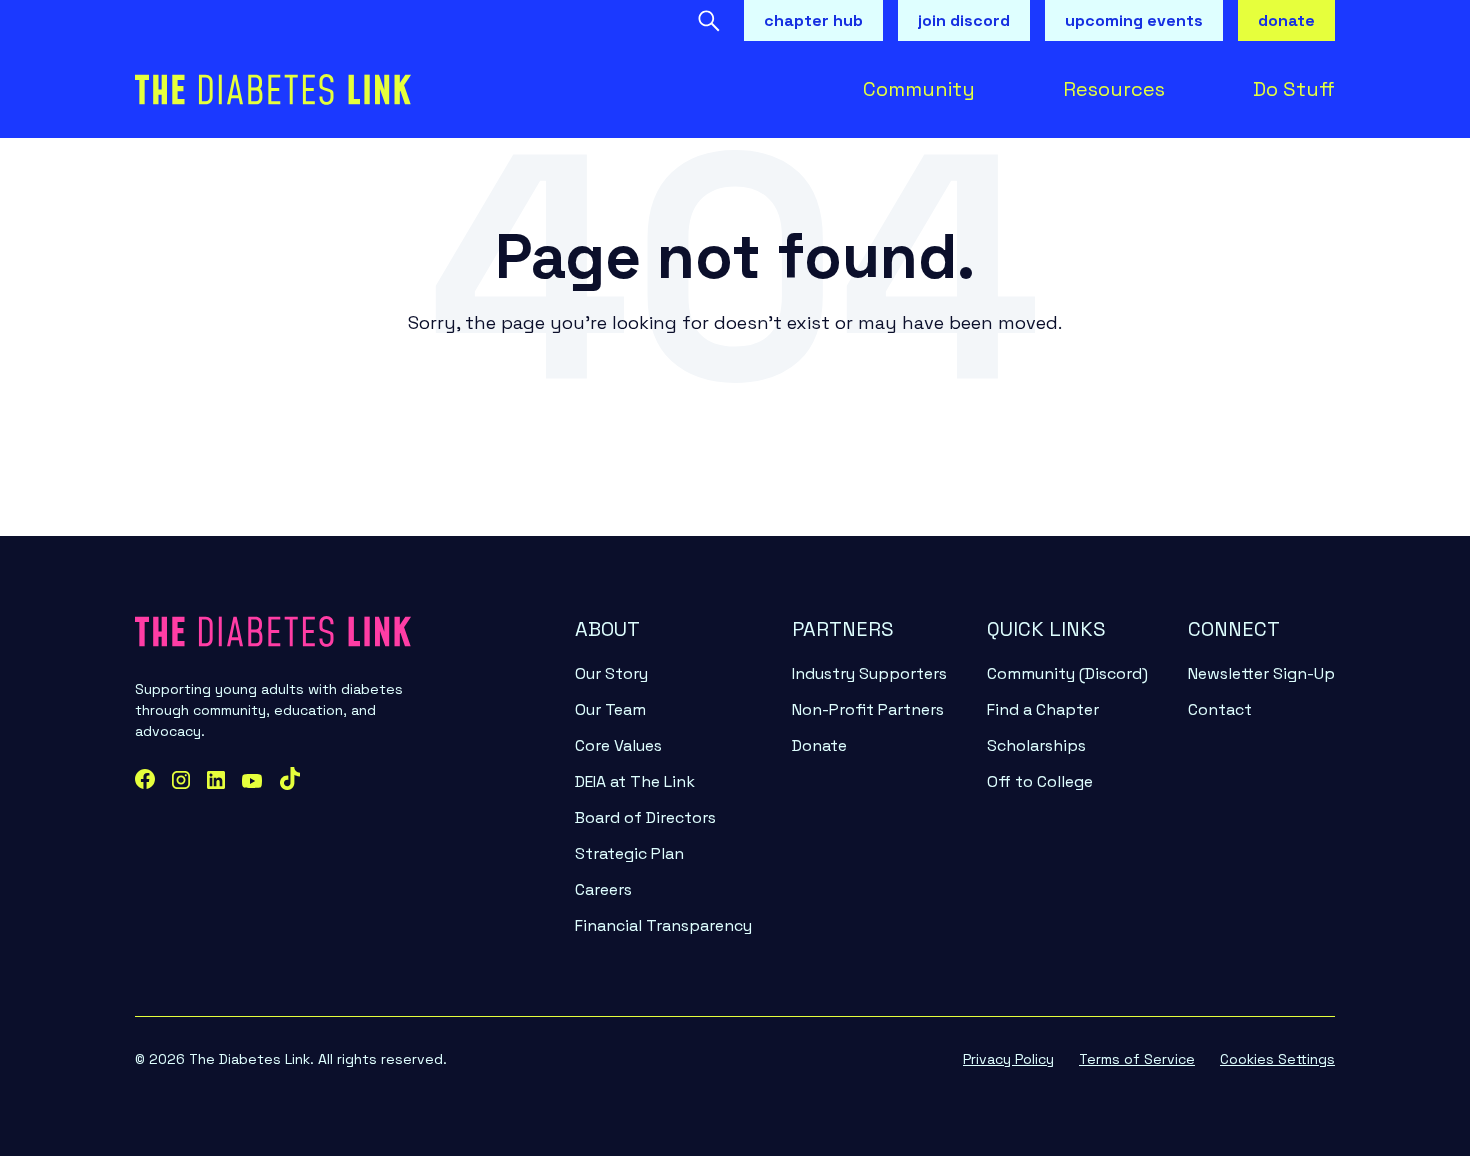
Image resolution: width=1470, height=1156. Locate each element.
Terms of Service (1137, 1059)
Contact (1220, 709)
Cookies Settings (1277, 1059)
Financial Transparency (663, 925)
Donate (819, 745)
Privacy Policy (1008, 1059)
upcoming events (1134, 20)
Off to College (1040, 781)
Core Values (618, 745)
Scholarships (1036, 745)
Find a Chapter (1043, 709)
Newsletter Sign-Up (1261, 673)
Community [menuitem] (919, 89)
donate (1286, 20)
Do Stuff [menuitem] (1294, 89)
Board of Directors (645, 817)
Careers (603, 889)
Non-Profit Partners (868, 709)
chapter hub (813, 20)
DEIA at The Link (635, 781)
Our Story (611, 673)
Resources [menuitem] (1114, 89)
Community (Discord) (1067, 673)
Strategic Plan (629, 853)
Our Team (610, 709)
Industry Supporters (869, 673)
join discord (964, 20)
